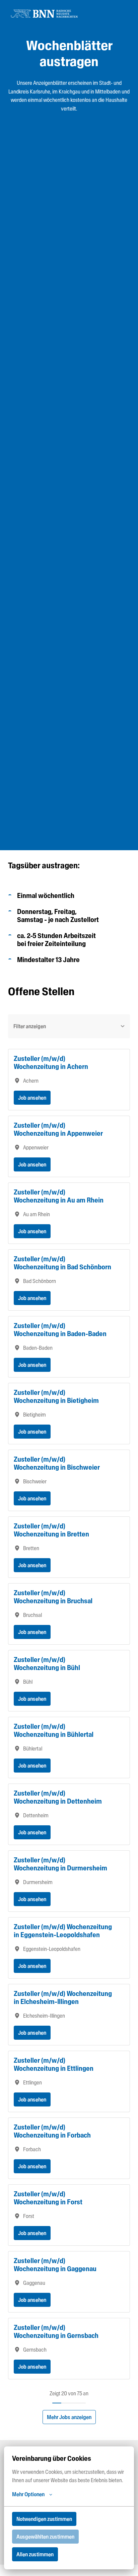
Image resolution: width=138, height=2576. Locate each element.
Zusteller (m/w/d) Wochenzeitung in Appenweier (58, 1129)
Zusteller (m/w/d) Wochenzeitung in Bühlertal (54, 1730)
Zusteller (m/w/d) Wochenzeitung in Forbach (52, 2131)
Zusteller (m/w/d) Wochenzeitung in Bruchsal (53, 1597)
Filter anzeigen (30, 1026)
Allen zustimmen (35, 2554)
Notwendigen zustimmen (44, 2519)
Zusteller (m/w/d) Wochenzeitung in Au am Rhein (59, 1196)
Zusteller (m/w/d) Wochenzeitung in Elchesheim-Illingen (63, 1998)
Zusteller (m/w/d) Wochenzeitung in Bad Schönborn (62, 1263)
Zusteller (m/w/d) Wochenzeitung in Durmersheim (60, 1864)
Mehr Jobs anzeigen (69, 2417)
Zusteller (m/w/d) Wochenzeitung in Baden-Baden (60, 1330)
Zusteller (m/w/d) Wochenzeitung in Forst (48, 2198)
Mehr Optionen (28, 2494)
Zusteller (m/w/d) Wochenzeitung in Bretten (51, 1530)
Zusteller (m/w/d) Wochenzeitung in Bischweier (57, 1463)
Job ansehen (32, 1098)
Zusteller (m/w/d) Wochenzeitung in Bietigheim (56, 1397)
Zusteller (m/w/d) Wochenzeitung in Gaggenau (55, 2265)
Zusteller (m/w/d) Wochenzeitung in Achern (51, 1063)
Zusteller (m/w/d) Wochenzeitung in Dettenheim (58, 1797)
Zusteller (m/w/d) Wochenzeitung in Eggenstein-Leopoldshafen (63, 1931)
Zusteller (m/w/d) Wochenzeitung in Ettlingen (54, 2064)
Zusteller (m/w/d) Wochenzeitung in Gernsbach (56, 2332)
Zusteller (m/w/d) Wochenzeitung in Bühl (47, 1664)
